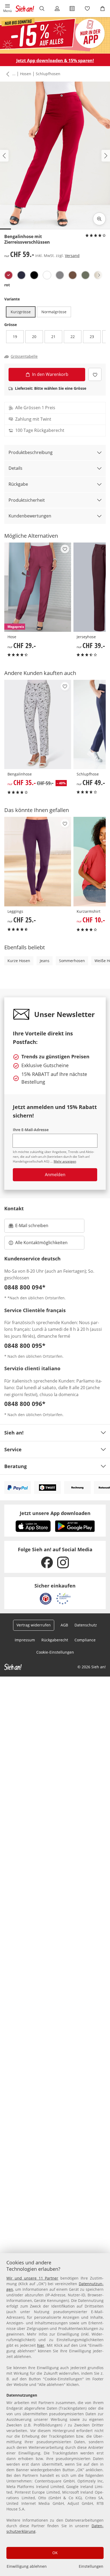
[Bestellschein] (72, 9)
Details (15, 468)
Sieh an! (14, 1433)
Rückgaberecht (55, 1640)
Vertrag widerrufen (34, 1625)
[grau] (60, 275)
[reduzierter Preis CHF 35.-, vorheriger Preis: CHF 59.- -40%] (38, 724)
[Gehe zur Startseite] (25, 9)
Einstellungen (91, 2566)
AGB (64, 1625)
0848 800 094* (25, 1287)
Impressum (25, 1640)
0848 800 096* (25, 1404)
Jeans (45, 961)
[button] (8, 9)
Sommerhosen (72, 961)
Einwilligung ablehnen (27, 2566)
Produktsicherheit (27, 500)
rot (7, 285)
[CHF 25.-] (38, 861)
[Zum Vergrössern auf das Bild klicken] (99, 219)
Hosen (26, 74)
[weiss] (47, 275)
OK (55, 2553)
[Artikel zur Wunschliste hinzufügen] (95, 374)
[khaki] (85, 275)
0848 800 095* (25, 1345)
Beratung (15, 1466)
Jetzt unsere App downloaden (55, 1513)
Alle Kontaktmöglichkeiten (41, 1243)
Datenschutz (86, 1625)
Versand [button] (72, 256)
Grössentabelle (24, 356)
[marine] (21, 275)
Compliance (85, 1640)
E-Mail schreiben (29, 1227)
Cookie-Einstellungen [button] (55, 1652)
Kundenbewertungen (30, 516)
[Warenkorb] (102, 9)
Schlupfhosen (48, 74)
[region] (55, 2415)
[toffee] (73, 275)
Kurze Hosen (19, 961)
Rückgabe (18, 484)
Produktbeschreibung (31, 452)
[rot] (9, 275)
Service (13, 1449)
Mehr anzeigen (65, 1161)
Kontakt (14, 1208)
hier (41, 2345)
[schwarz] (34, 275)
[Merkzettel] (87, 9)
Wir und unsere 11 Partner (32, 2278)
